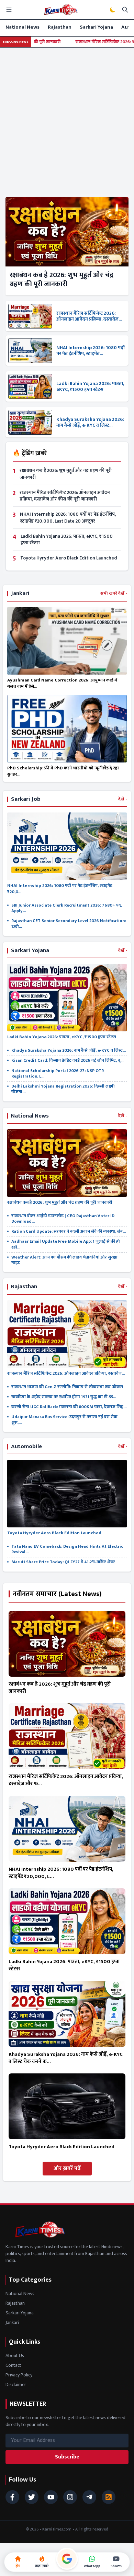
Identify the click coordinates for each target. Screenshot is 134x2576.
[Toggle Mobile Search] (125, 10)
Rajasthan (60, 27)
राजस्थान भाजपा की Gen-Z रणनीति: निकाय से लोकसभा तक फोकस (67, 1387)
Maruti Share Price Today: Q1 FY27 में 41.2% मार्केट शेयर (63, 1562)
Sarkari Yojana (96, 27)
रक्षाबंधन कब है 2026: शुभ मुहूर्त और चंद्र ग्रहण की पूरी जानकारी (62, 280)
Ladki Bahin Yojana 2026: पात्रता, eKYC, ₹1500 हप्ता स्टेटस (90, 387)
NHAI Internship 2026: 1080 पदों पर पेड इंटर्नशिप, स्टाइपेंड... (91, 351)
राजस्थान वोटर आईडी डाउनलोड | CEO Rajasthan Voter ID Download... (63, 1219)
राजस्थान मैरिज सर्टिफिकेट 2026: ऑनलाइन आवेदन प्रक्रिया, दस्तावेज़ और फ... (66, 1780)
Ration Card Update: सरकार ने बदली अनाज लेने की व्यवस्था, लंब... (69, 1231)
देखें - (122, 799)
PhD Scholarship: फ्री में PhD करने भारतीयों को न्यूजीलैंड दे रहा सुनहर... (63, 771)
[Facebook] (12, 2497)
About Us (15, 2356)
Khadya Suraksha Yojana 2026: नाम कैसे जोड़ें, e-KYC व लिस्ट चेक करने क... (66, 2058)
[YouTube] (51, 2497)
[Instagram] (70, 2497)
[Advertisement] (67, 118)
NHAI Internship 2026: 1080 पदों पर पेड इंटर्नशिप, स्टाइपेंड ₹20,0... (60, 889)
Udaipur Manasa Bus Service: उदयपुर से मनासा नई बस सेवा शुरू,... (64, 1420)
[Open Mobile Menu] (9, 10)
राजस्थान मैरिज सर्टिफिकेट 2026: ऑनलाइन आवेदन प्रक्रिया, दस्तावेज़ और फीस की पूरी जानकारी (65, 496)
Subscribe (67, 2457)
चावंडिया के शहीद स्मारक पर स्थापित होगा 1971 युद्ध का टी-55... (64, 1397)
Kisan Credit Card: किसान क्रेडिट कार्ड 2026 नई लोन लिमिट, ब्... (67, 1060)
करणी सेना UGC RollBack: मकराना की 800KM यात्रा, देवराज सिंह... (69, 1407)
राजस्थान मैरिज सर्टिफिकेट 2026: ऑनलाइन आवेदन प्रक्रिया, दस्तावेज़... (89, 316)
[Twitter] (32, 2497)
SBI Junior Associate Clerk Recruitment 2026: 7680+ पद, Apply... (67, 908)
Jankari (12, 2322)
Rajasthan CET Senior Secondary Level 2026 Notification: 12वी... (69, 924)
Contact (13, 2365)
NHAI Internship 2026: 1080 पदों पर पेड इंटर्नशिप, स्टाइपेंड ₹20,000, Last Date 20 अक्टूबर (68, 517)
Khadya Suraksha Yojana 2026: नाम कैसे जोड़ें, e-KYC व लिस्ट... (90, 422)
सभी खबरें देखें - (114, 594)
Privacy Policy (19, 2375)
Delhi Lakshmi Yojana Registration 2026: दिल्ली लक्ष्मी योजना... (63, 1089)
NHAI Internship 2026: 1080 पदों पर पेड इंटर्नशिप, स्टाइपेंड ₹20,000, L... (61, 1873)
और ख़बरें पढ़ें (67, 2168)
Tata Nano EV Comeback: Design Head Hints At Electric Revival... (67, 1549)
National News (23, 27)
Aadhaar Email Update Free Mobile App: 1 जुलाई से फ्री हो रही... (66, 1244)
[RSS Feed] (109, 2497)
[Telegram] (89, 2497)
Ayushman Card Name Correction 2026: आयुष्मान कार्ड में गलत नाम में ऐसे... (62, 683)
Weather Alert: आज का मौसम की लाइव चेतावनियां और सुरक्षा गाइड (64, 1260)
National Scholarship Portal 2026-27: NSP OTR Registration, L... (58, 1074)
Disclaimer (16, 2385)
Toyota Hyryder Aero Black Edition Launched (69, 558)
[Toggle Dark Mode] (113, 10)
